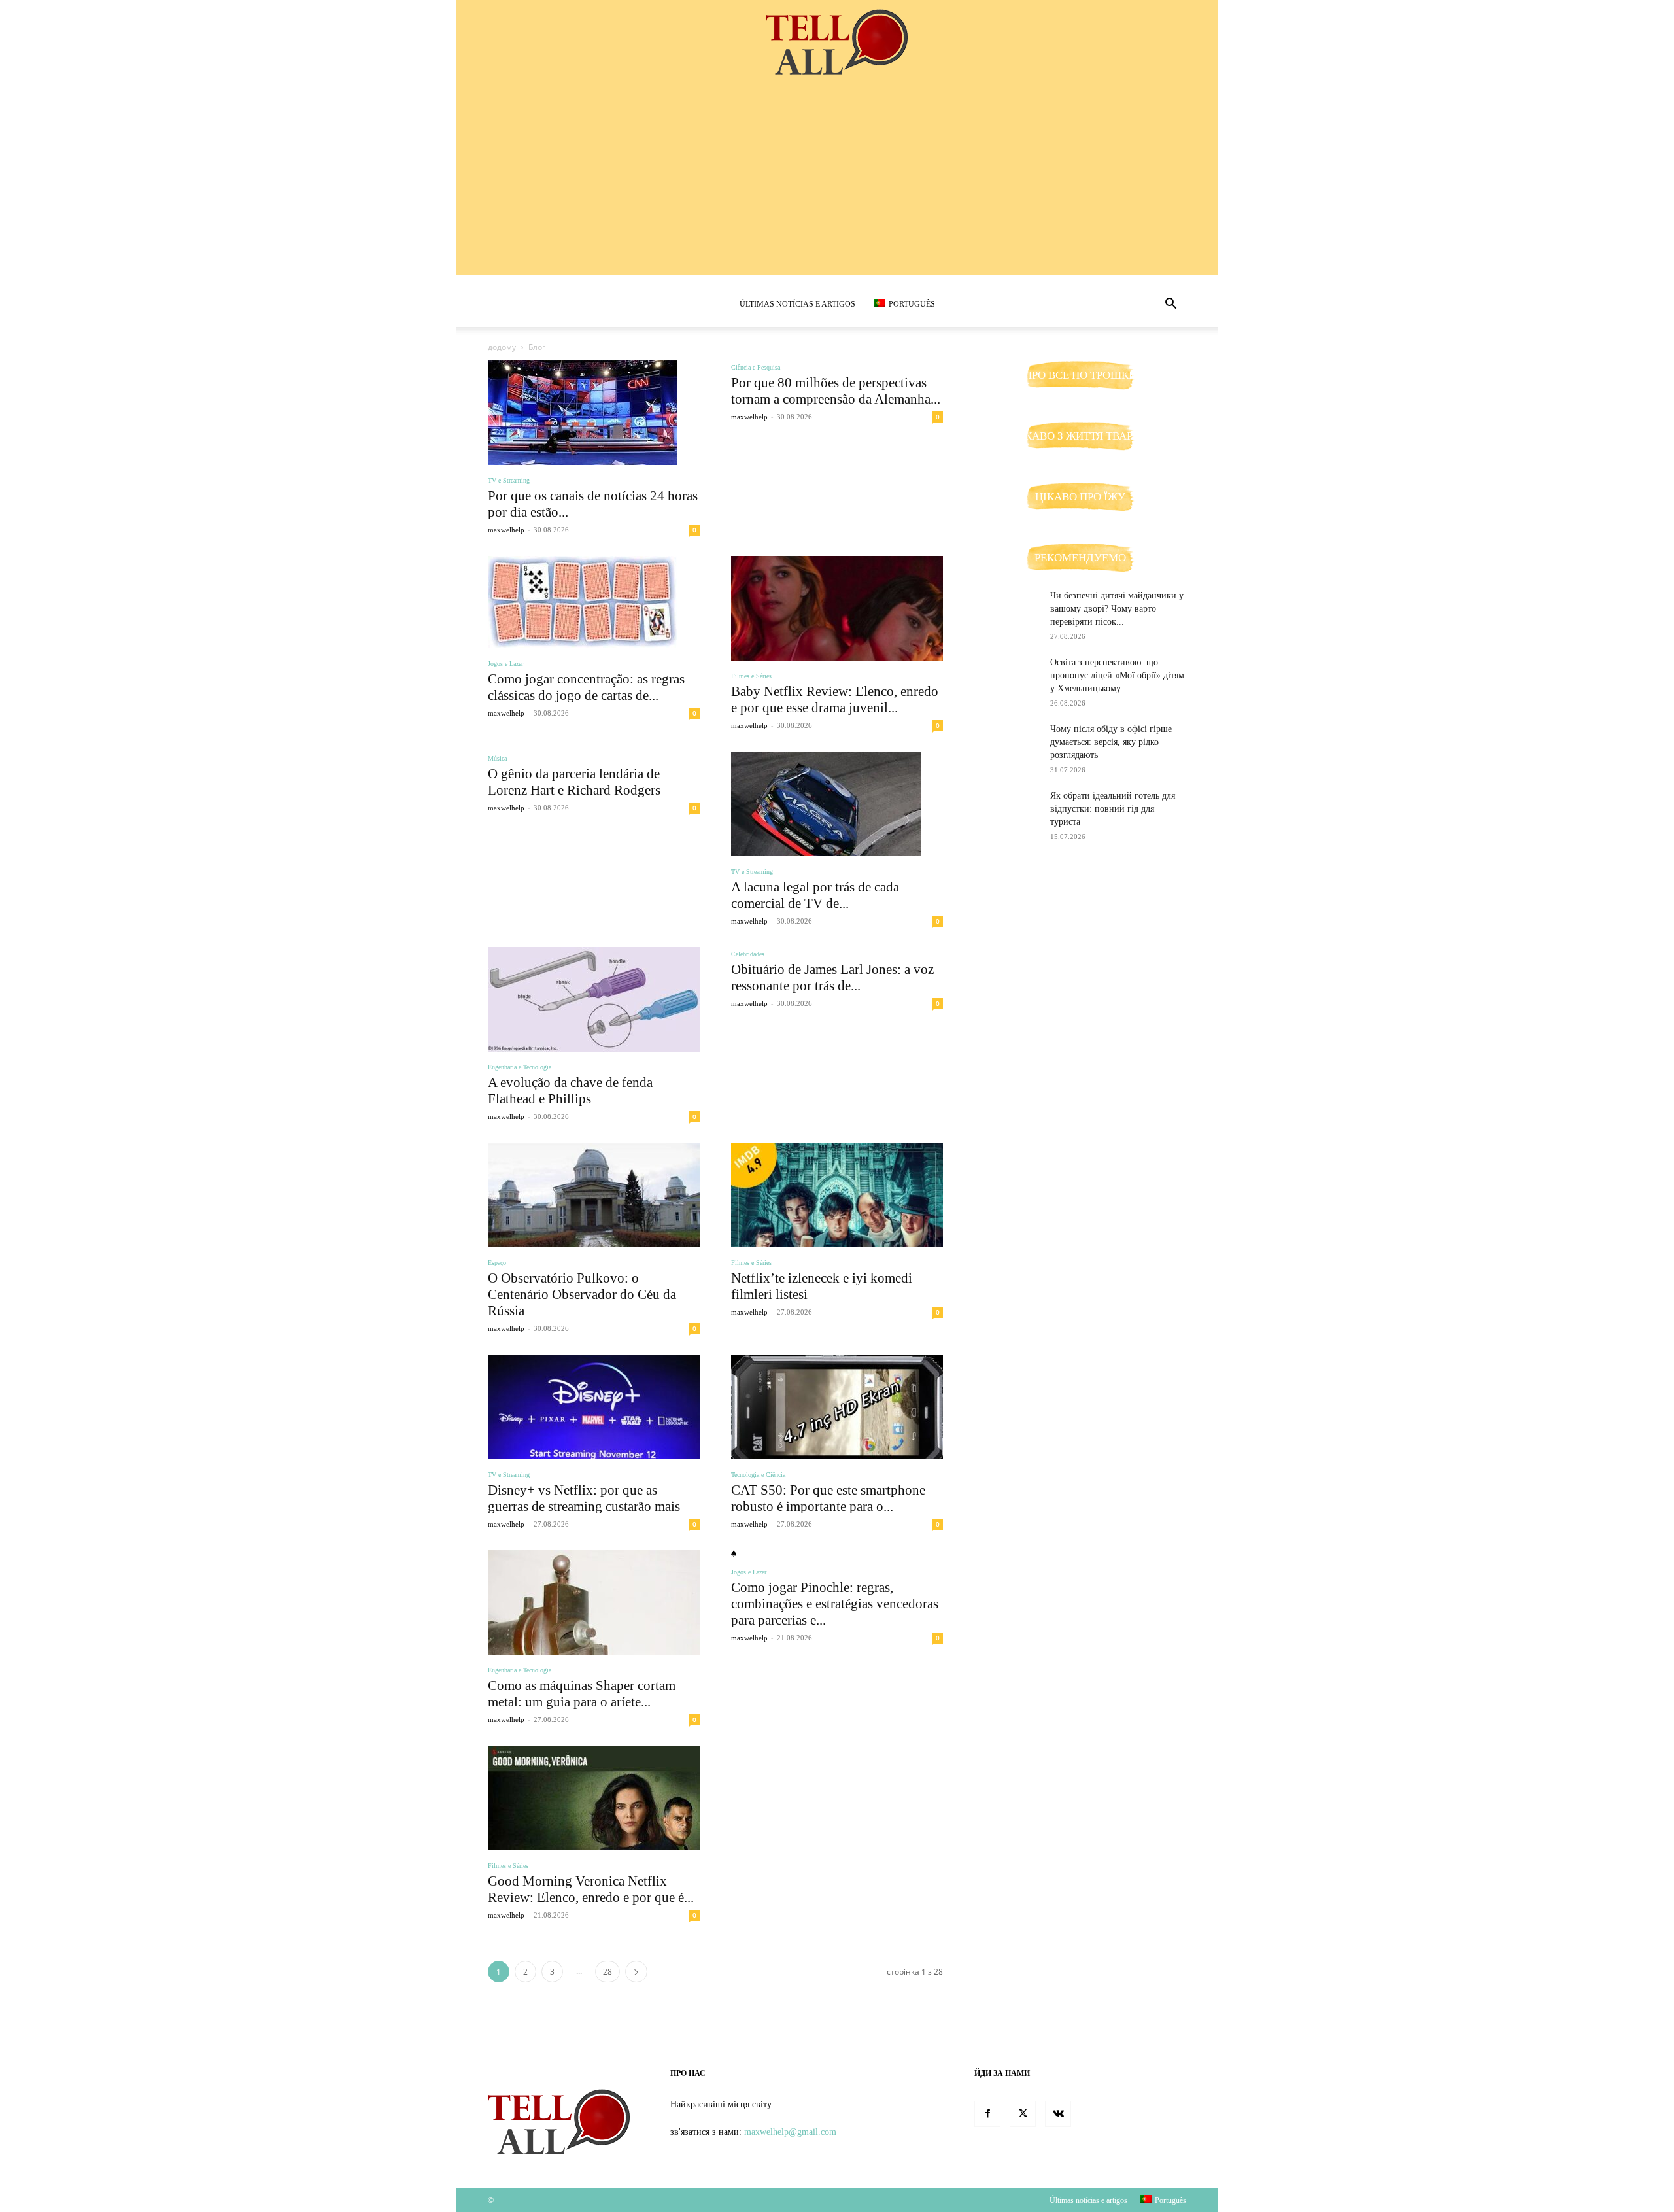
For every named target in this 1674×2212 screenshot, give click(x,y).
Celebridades (748, 954)
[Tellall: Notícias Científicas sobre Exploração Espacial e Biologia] (837, 43)
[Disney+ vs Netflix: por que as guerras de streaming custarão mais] (594, 1407)
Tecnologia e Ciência (758, 1475)
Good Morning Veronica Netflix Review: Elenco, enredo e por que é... (591, 1889)
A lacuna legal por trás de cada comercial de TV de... (815, 895)
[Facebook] (987, 2114)
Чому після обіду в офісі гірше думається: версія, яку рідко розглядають (1111, 742)
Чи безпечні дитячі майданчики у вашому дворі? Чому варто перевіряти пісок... (1117, 609)
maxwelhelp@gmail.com (790, 2132)
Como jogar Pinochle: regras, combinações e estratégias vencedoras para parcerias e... (835, 1604)
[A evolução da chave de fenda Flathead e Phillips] (594, 999)
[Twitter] (1023, 2114)
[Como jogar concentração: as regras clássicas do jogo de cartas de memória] (594, 602)
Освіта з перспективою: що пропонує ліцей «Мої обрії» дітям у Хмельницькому (1117, 675)
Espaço (497, 1263)
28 (607, 1972)
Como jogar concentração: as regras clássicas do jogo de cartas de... (586, 687)
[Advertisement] (837, 183)
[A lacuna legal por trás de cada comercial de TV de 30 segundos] (837, 804)
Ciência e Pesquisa (756, 367)
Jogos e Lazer (505, 664)
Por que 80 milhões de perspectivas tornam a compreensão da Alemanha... (836, 391)
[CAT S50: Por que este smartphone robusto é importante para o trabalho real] (837, 1407)
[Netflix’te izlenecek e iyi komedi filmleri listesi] (837, 1195)
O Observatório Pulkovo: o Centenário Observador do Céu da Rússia (582, 1294)
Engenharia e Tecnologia (520, 1067)
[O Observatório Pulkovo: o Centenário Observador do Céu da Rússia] (594, 1195)
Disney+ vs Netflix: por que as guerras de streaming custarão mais (584, 1498)
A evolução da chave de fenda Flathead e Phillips (570, 1091)
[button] (1170, 305)
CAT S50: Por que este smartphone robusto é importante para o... (828, 1498)
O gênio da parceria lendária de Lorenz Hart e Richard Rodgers (574, 782)
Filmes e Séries (751, 676)
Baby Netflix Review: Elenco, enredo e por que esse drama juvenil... (835, 700)
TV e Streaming (509, 480)
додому (502, 347)
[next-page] (636, 1972)
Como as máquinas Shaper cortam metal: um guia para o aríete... (582, 1694)
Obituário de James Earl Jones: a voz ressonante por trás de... (832, 977)
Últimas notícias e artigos (797, 304)
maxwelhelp (506, 530)
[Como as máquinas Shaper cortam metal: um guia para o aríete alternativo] (594, 1602)
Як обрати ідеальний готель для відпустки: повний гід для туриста (1113, 809)
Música (497, 758)
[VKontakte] (1058, 2114)
